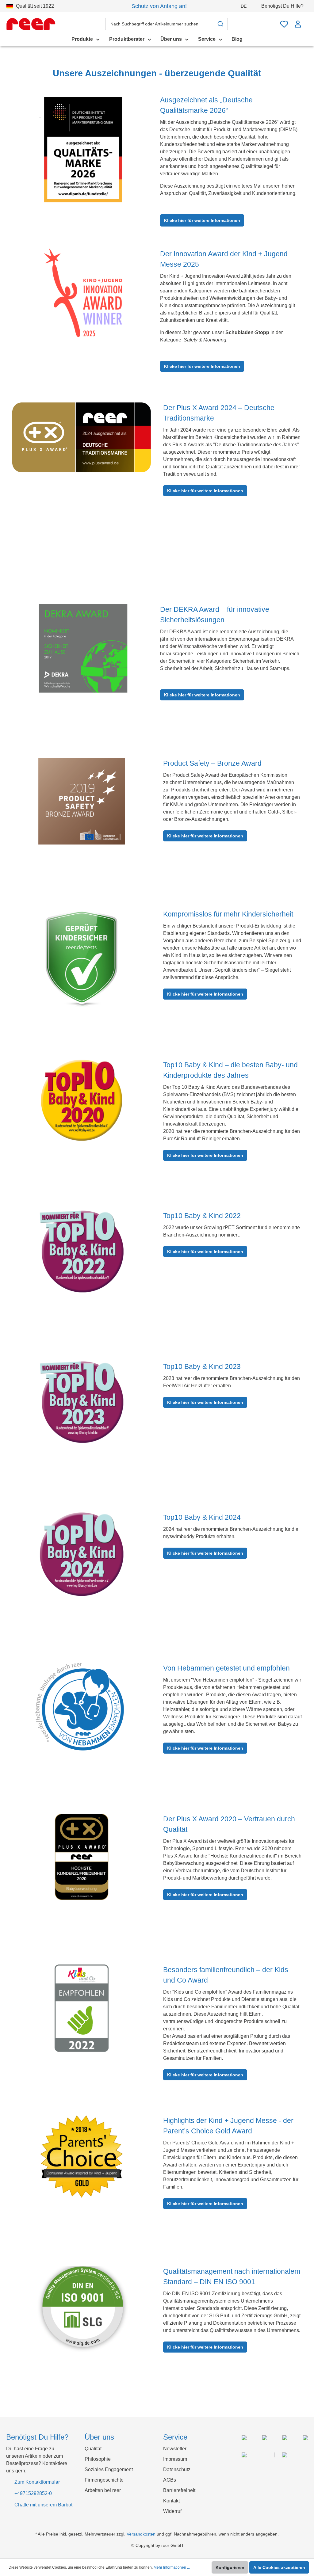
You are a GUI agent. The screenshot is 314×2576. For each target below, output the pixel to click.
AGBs (170, 2480)
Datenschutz (177, 2469)
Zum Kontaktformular (37, 2482)
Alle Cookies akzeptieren (279, 2567)
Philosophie (98, 2459)
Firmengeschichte (104, 2480)
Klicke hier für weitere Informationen (202, 220)
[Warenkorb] (306, 21)
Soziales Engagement (109, 2469)
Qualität (93, 2449)
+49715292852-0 (33, 2493)
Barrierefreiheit (179, 2490)
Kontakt (171, 2501)
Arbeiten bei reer (103, 2490)
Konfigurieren (230, 2567)
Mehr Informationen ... (172, 2567)
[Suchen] (221, 24)
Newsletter (175, 2449)
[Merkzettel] (284, 24)
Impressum (175, 2459)
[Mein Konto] (298, 24)
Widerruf (172, 2511)
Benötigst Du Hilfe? (283, 6)
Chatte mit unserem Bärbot (43, 2505)
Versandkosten (141, 2534)
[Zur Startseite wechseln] (31, 24)
